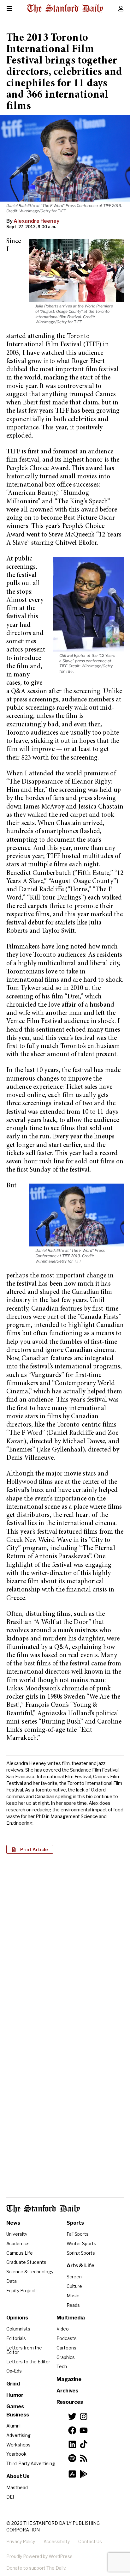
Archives (67, 2391)
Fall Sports (78, 2234)
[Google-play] (84, 2474)
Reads (73, 2305)
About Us (18, 2476)
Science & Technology (30, 2272)
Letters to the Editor (28, 2362)
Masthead (17, 2487)
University (17, 2234)
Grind (13, 2384)
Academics (18, 2243)
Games (15, 2406)
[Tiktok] (84, 2444)
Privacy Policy (21, 2541)
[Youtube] (84, 2430)
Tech (62, 2366)
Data (12, 2281)
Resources (70, 2402)
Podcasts (67, 2338)
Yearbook (16, 2454)
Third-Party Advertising (31, 2463)
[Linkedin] (72, 2444)
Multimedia (71, 2318)
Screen (74, 2277)
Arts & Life (80, 2266)
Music (73, 2296)
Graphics (66, 2357)
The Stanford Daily (43, 2209)
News (13, 2223)
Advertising (18, 2435)
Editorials (16, 2338)
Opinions (17, 2318)
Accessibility (57, 2541)
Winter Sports (81, 2243)
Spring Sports (81, 2253)
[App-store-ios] (72, 2474)
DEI (10, 2497)
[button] (30, 1849)
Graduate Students (26, 2262)
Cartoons (66, 2348)
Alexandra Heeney (36, 221)
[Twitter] (72, 2416)
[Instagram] (84, 2416)
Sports (75, 2223)
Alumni (13, 2426)
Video (63, 2329)
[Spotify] (72, 2458)
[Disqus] (65, 1940)
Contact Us (90, 2541)
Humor (15, 2395)
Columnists (18, 2329)
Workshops (18, 2445)
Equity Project (21, 2291)
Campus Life (20, 2253)
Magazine (69, 2379)
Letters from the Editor (24, 2350)
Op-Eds (14, 2371)
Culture (74, 2286)
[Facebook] (72, 2430)
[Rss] (84, 2458)
